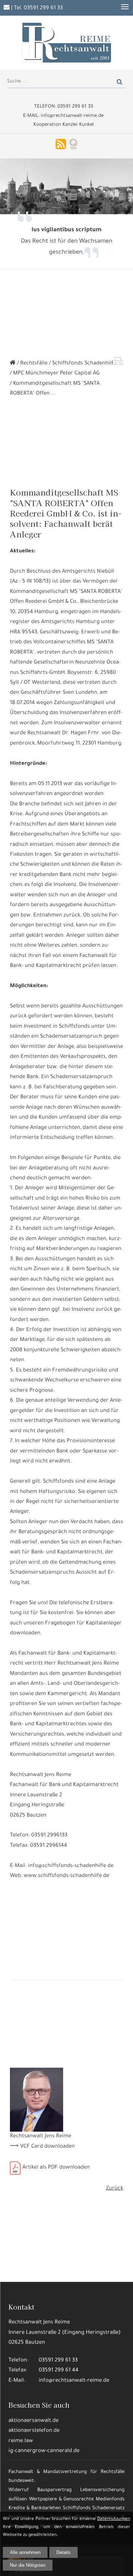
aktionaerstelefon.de (34, 2431)
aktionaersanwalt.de (34, 2421)
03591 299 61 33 (43, 8)
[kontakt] (7, 8)
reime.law (21, 2441)
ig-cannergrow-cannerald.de (44, 2451)
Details (63, 2552)
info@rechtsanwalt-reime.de (74, 2381)
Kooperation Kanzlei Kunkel (63, 125)
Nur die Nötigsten (28, 2565)
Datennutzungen (114, 2519)
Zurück (115, 2189)
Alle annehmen (25, 2552)
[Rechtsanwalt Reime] (13, 364)
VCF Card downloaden (48, 2147)
